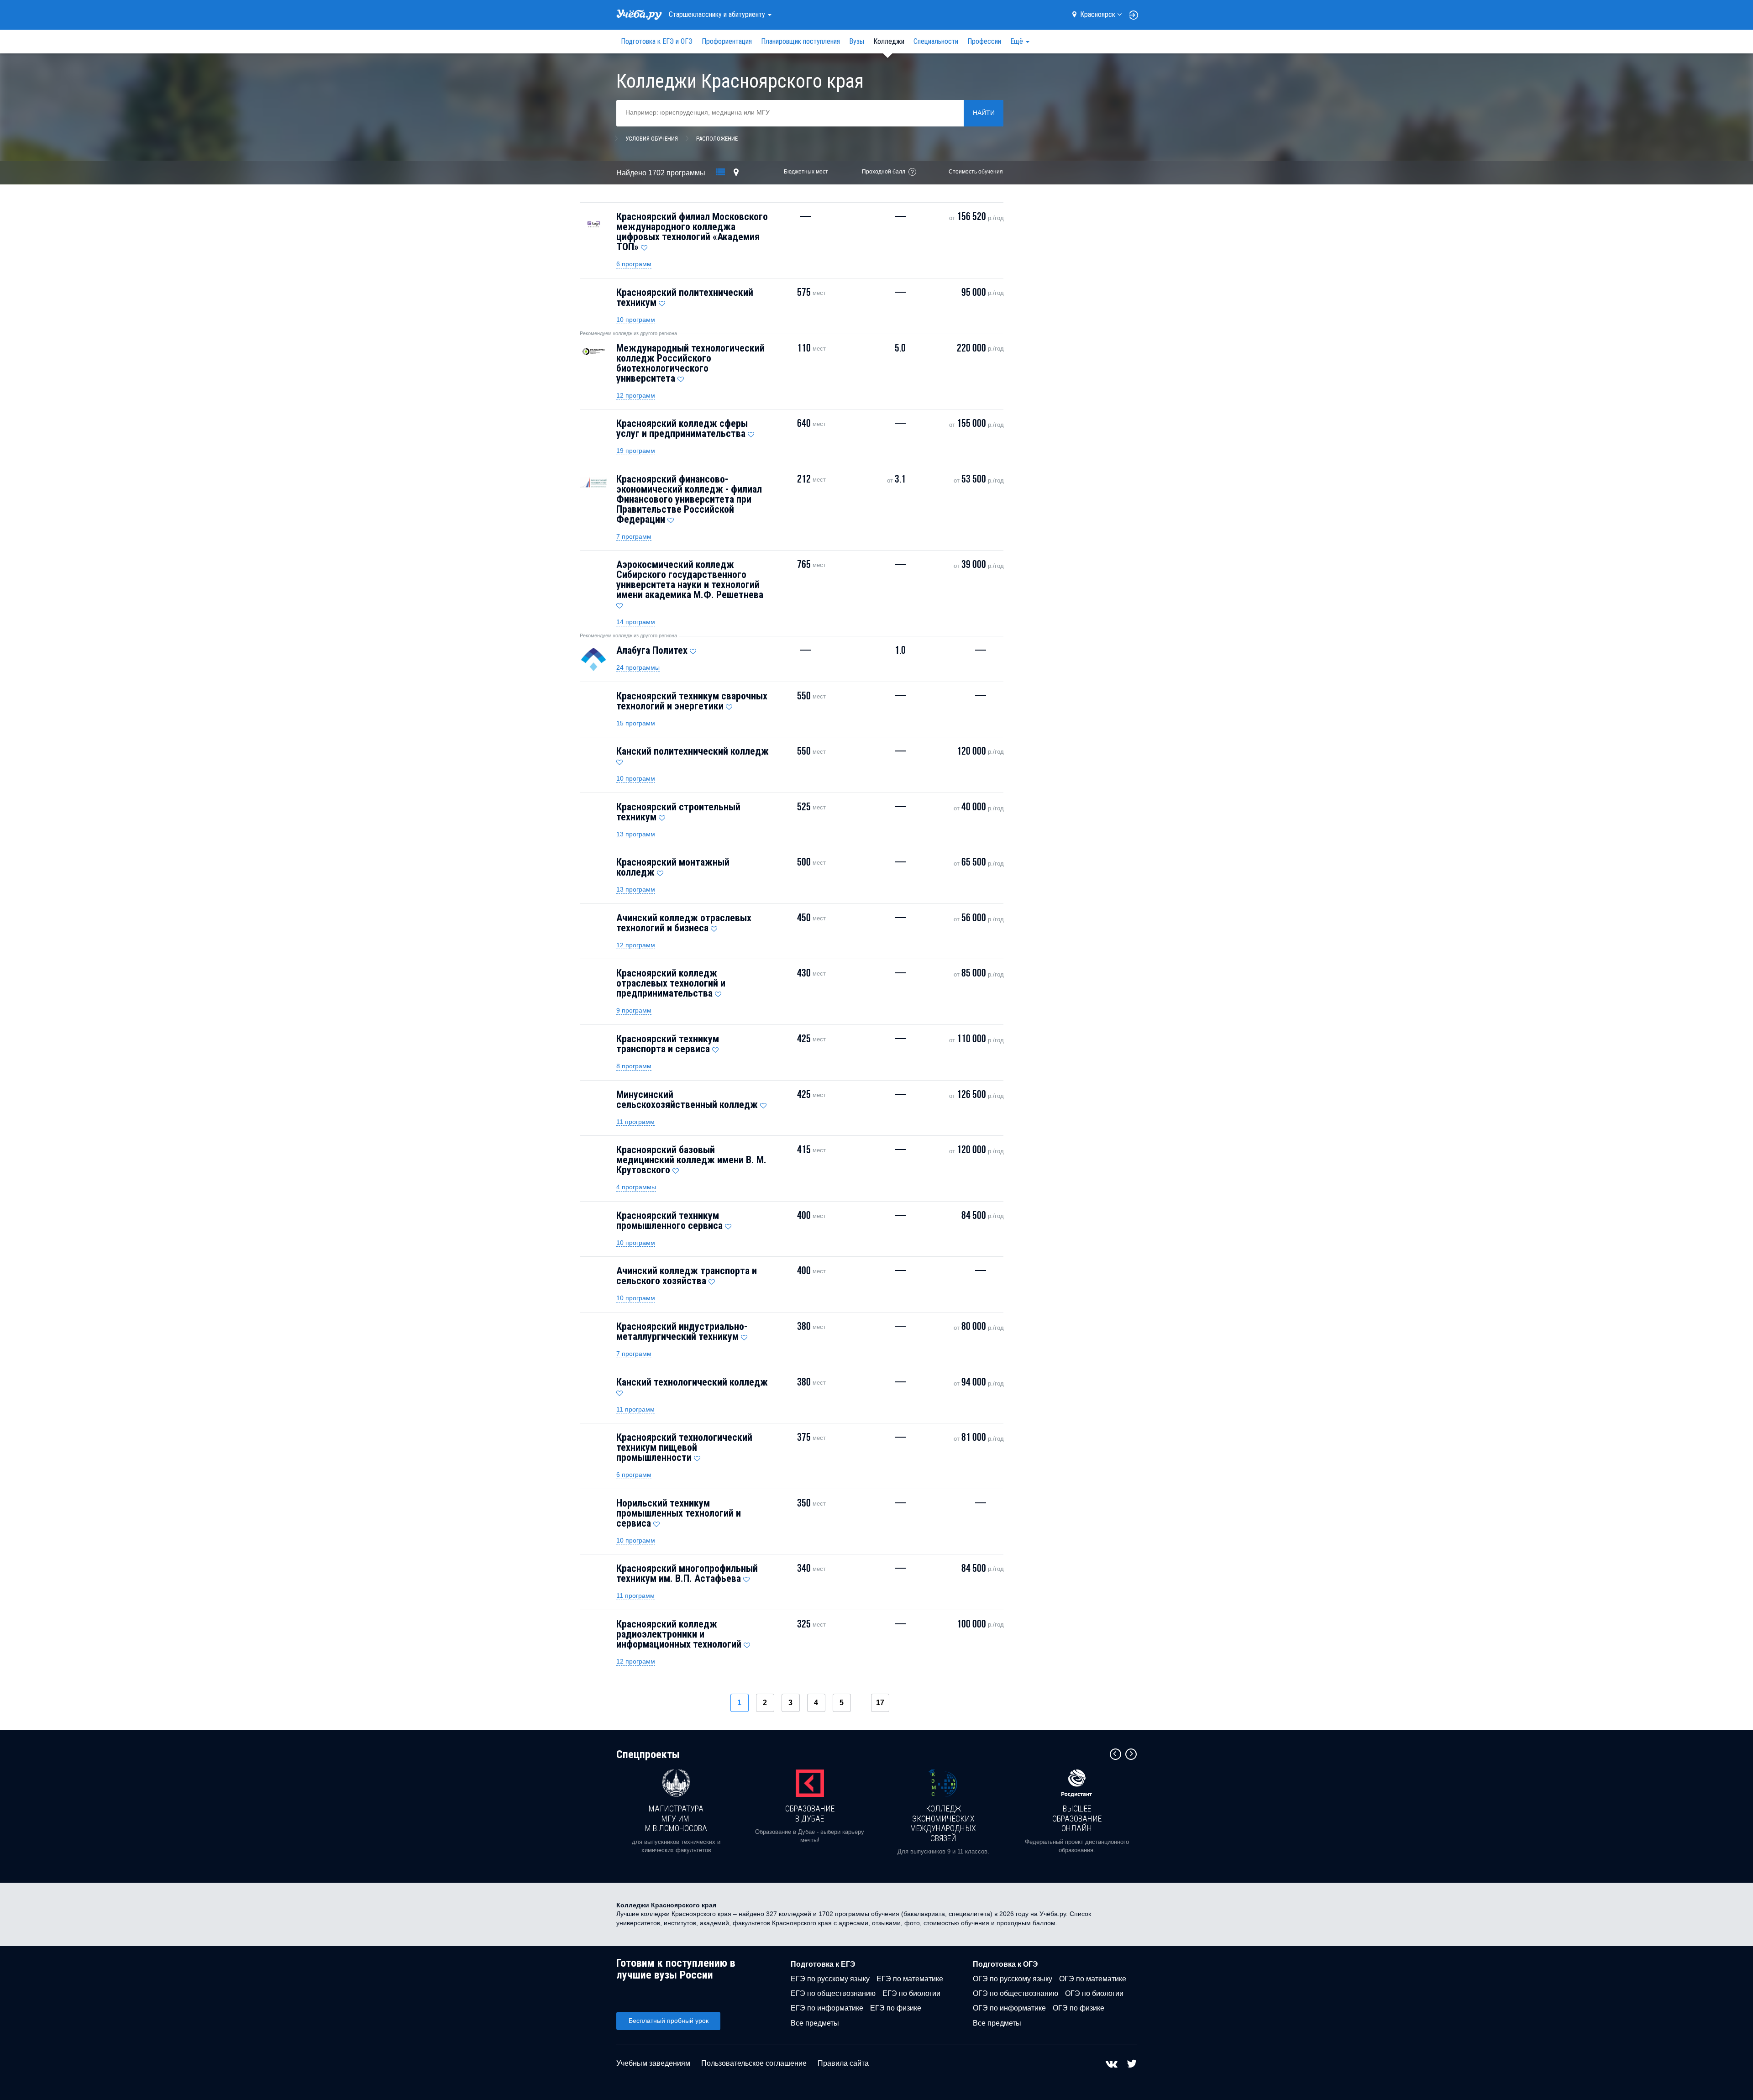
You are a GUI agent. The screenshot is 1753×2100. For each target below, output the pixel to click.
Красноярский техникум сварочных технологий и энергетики (692, 701)
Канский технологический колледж (692, 1382)
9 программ (634, 1010)
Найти (984, 113)
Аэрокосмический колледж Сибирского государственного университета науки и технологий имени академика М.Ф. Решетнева (690, 580)
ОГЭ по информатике (1009, 2008)
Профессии (984, 41)
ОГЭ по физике (1079, 2008)
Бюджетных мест (806, 172)
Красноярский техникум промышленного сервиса (669, 1221)
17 (880, 1703)
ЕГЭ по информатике (827, 2008)
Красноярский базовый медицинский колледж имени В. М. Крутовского (691, 1160)
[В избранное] (644, 246)
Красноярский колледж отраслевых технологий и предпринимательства (671, 983)
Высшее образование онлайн (1077, 1818)
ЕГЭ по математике (910, 1979)
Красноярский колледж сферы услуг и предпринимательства (682, 428)
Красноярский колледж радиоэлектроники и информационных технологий (679, 1634)
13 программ (636, 834)
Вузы (857, 41)
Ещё (1018, 41)
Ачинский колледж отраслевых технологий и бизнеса (684, 923)
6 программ (634, 264)
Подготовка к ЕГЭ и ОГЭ (657, 41)
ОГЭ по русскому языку (1013, 1979)
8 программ (634, 1066)
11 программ (635, 1122)
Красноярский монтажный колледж (673, 867)
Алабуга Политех (652, 650)
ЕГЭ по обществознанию (833, 1993)
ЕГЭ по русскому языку (830, 1979)
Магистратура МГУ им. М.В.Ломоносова (676, 1818)
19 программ (636, 451)
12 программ (636, 395)
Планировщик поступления (800, 41)
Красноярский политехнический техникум (685, 297)
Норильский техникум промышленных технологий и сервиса (679, 1513)
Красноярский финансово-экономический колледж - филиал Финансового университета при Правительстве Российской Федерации (689, 499)
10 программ (636, 320)
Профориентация (727, 41)
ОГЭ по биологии (1094, 1993)
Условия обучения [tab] (652, 139)
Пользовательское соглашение (754, 2063)
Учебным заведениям (653, 2063)
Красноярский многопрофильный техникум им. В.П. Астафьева (687, 1573)
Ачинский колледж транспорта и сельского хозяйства (687, 1276)
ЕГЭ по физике (896, 2008)
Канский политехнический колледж (693, 751)
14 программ (636, 622)
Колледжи (889, 41)
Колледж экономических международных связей (943, 1823)
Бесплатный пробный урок (669, 2021)
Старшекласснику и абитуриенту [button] (718, 14)
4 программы (636, 1187)
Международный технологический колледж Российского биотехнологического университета (690, 363)
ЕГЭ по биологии (911, 1993)
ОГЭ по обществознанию (1016, 1993)
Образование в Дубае (810, 1814)
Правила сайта (843, 2063)
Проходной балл (884, 172)
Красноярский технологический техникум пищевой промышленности (684, 1447)
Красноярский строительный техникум (678, 812)
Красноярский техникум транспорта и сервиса (668, 1044)
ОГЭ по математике (1093, 1979)
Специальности (936, 41)
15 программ (636, 723)
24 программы (638, 667)
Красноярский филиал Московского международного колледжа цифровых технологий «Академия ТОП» (692, 232)
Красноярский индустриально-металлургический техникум (682, 1331)
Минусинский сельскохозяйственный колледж (687, 1100)
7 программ (634, 536)
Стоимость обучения (976, 172)
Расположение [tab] (717, 139)
